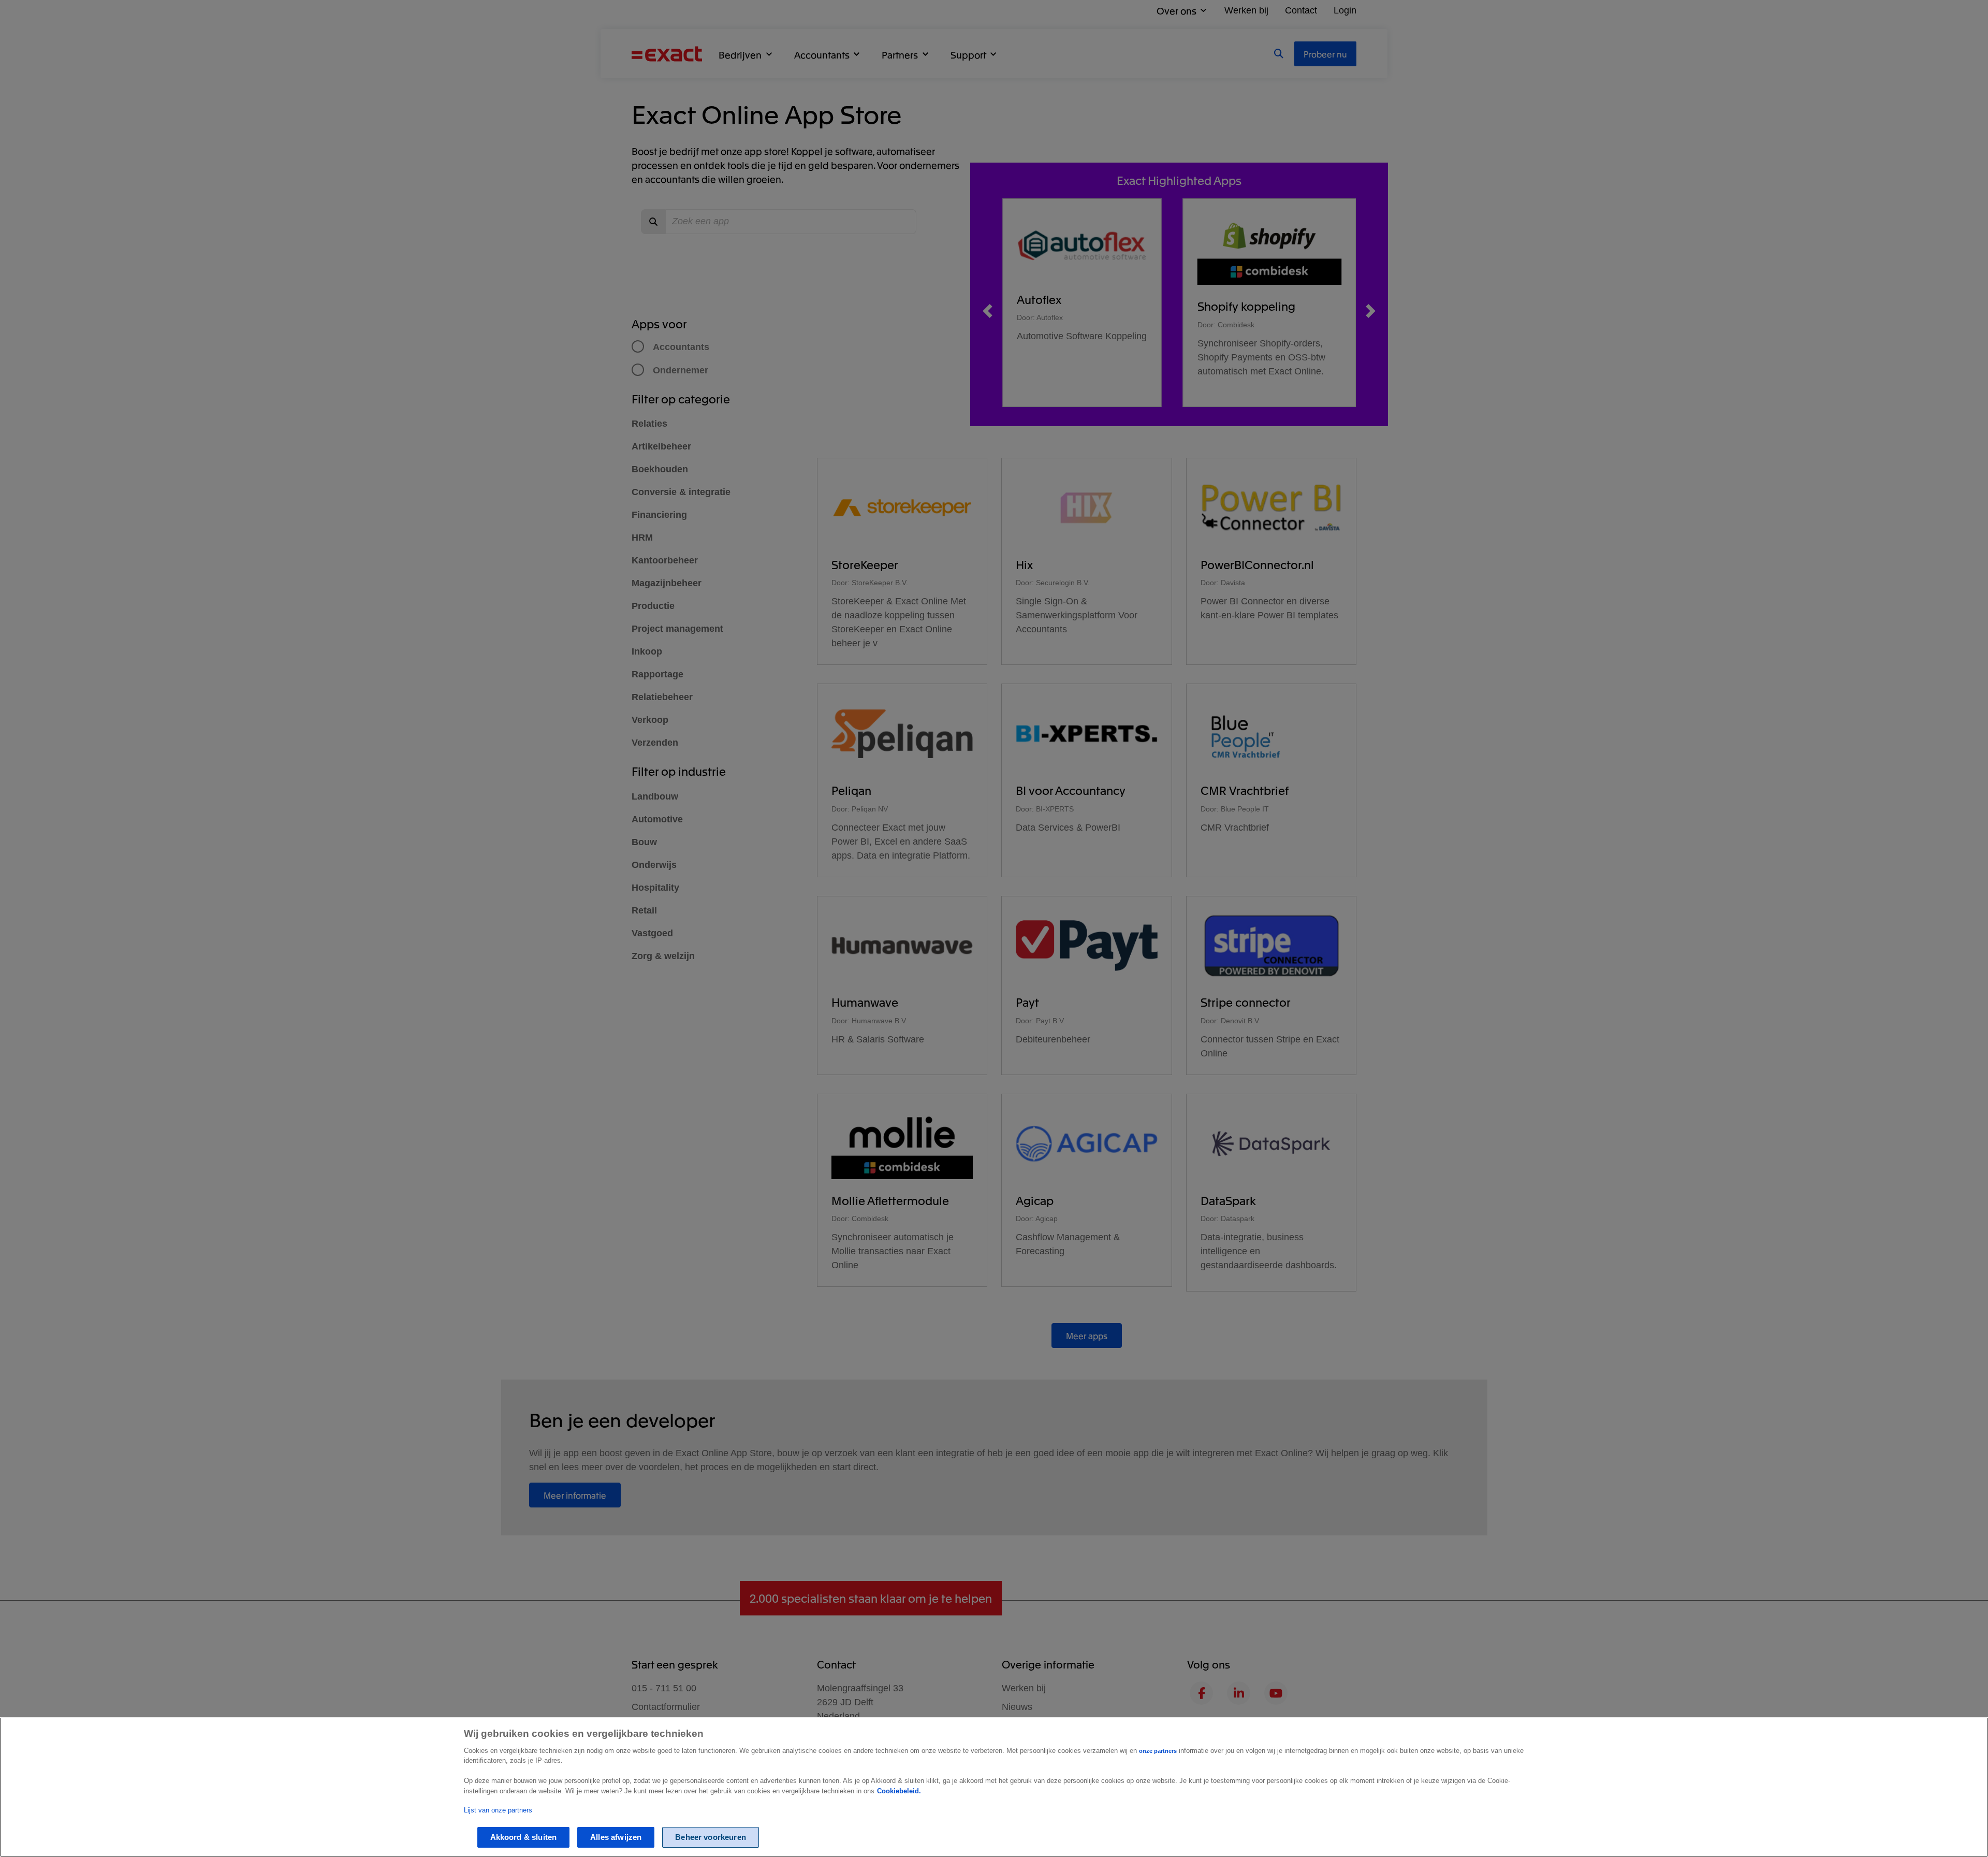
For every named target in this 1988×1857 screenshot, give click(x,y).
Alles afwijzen (616, 1837)
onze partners (1158, 1751)
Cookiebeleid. (899, 1791)
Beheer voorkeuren (711, 1837)
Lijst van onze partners (498, 1810)
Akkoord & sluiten (524, 1837)
